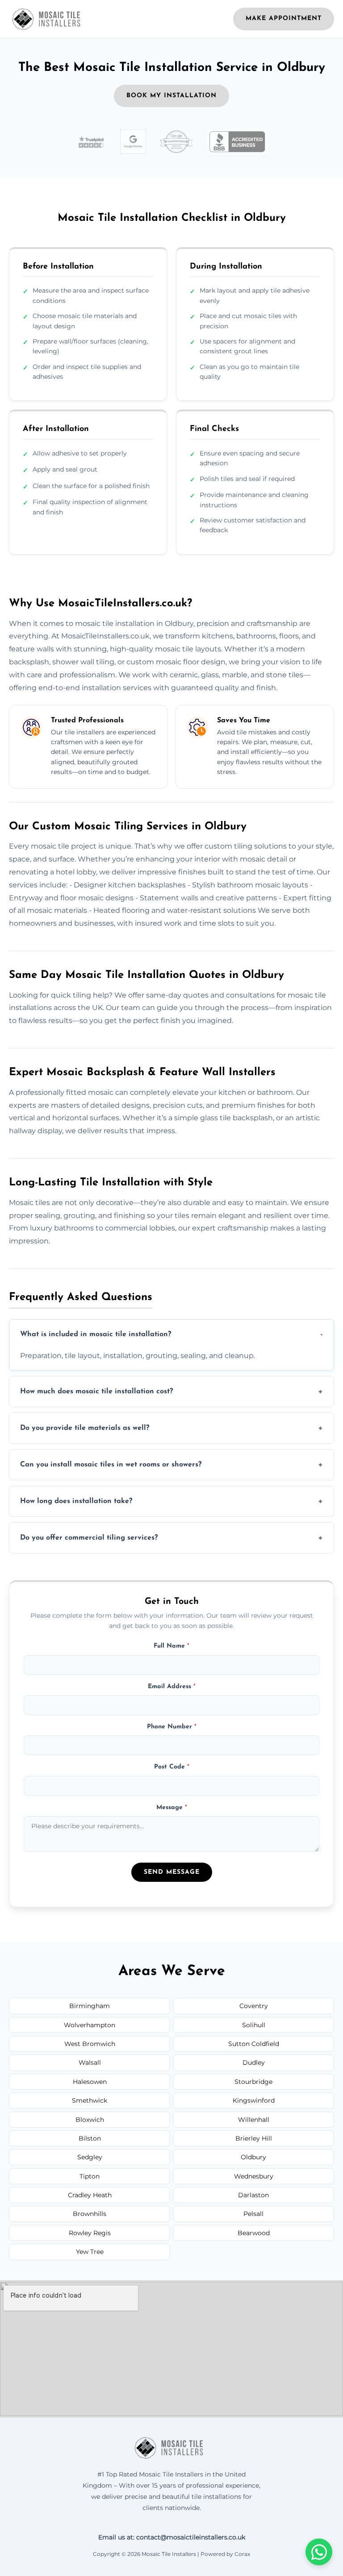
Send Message (172, 1872)
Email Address (172, 1687)
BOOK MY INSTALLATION (171, 96)
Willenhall (254, 2120)
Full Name (171, 1646)
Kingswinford (254, 2100)
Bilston (90, 2138)
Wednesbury (254, 2176)
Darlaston (253, 2195)
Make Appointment (284, 19)
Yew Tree (90, 2252)
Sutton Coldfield (254, 2044)
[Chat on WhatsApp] (319, 2552)
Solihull (254, 2025)
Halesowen (90, 2082)
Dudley (254, 2062)
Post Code (172, 1767)
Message (172, 1808)
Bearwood (254, 2233)
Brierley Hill (254, 2138)
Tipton (90, 2176)
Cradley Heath (90, 2195)
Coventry (254, 2006)
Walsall (90, 2062)
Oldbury (253, 2157)
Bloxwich (90, 2120)
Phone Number (172, 1727)
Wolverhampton (90, 2025)
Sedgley (90, 2157)
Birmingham (90, 2006)
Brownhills (90, 2214)
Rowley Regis (90, 2233)
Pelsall (253, 2214)
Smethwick (90, 2100)
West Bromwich (90, 2044)
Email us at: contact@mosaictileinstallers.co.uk (172, 2537)
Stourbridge (253, 2082)
